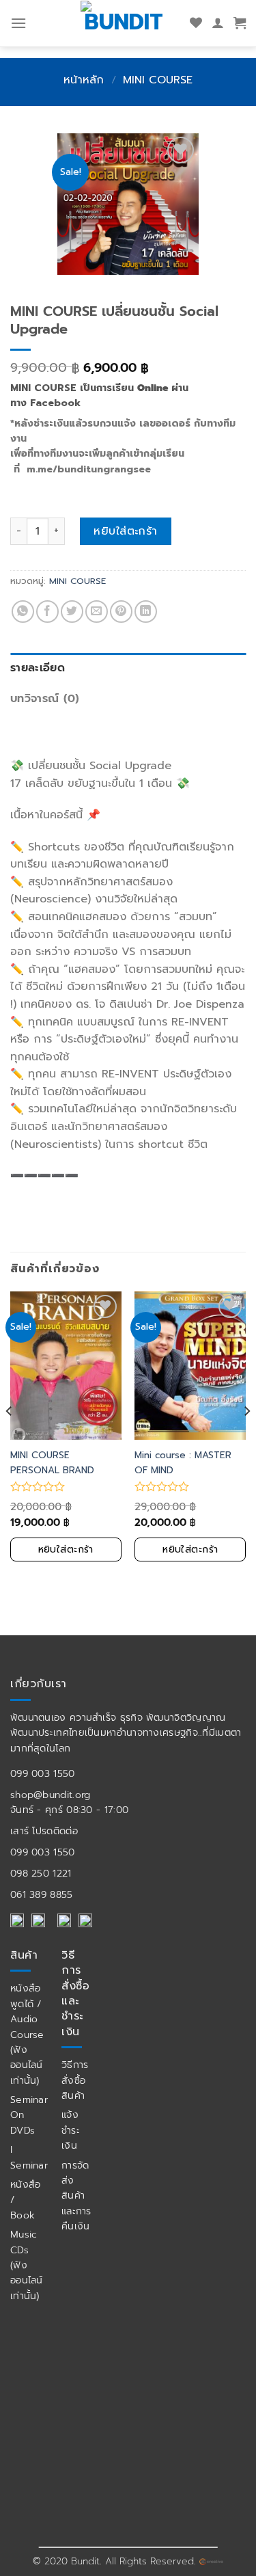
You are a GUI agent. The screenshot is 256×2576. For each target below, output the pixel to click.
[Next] (246, 1438)
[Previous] (10, 1438)
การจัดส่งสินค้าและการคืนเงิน (76, 2196)
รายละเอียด (38, 668)
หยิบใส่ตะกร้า (126, 531)
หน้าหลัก (84, 80)
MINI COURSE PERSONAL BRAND (52, 1463)
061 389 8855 (42, 1895)
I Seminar (29, 2157)
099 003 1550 (43, 1774)
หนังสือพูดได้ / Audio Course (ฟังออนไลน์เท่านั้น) (27, 2034)
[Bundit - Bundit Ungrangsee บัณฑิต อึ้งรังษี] (124, 21)
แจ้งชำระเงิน (71, 2130)
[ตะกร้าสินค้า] (240, 23)
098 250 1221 (41, 1874)
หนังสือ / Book (26, 2200)
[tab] (128, 669)
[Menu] (18, 23)
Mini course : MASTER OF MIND (183, 1463)
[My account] (218, 23)
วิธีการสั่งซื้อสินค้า (75, 2080)
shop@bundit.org (51, 1795)
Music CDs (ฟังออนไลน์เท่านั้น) (27, 2265)
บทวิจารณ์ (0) (45, 699)
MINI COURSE (158, 80)
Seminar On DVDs (29, 2115)
